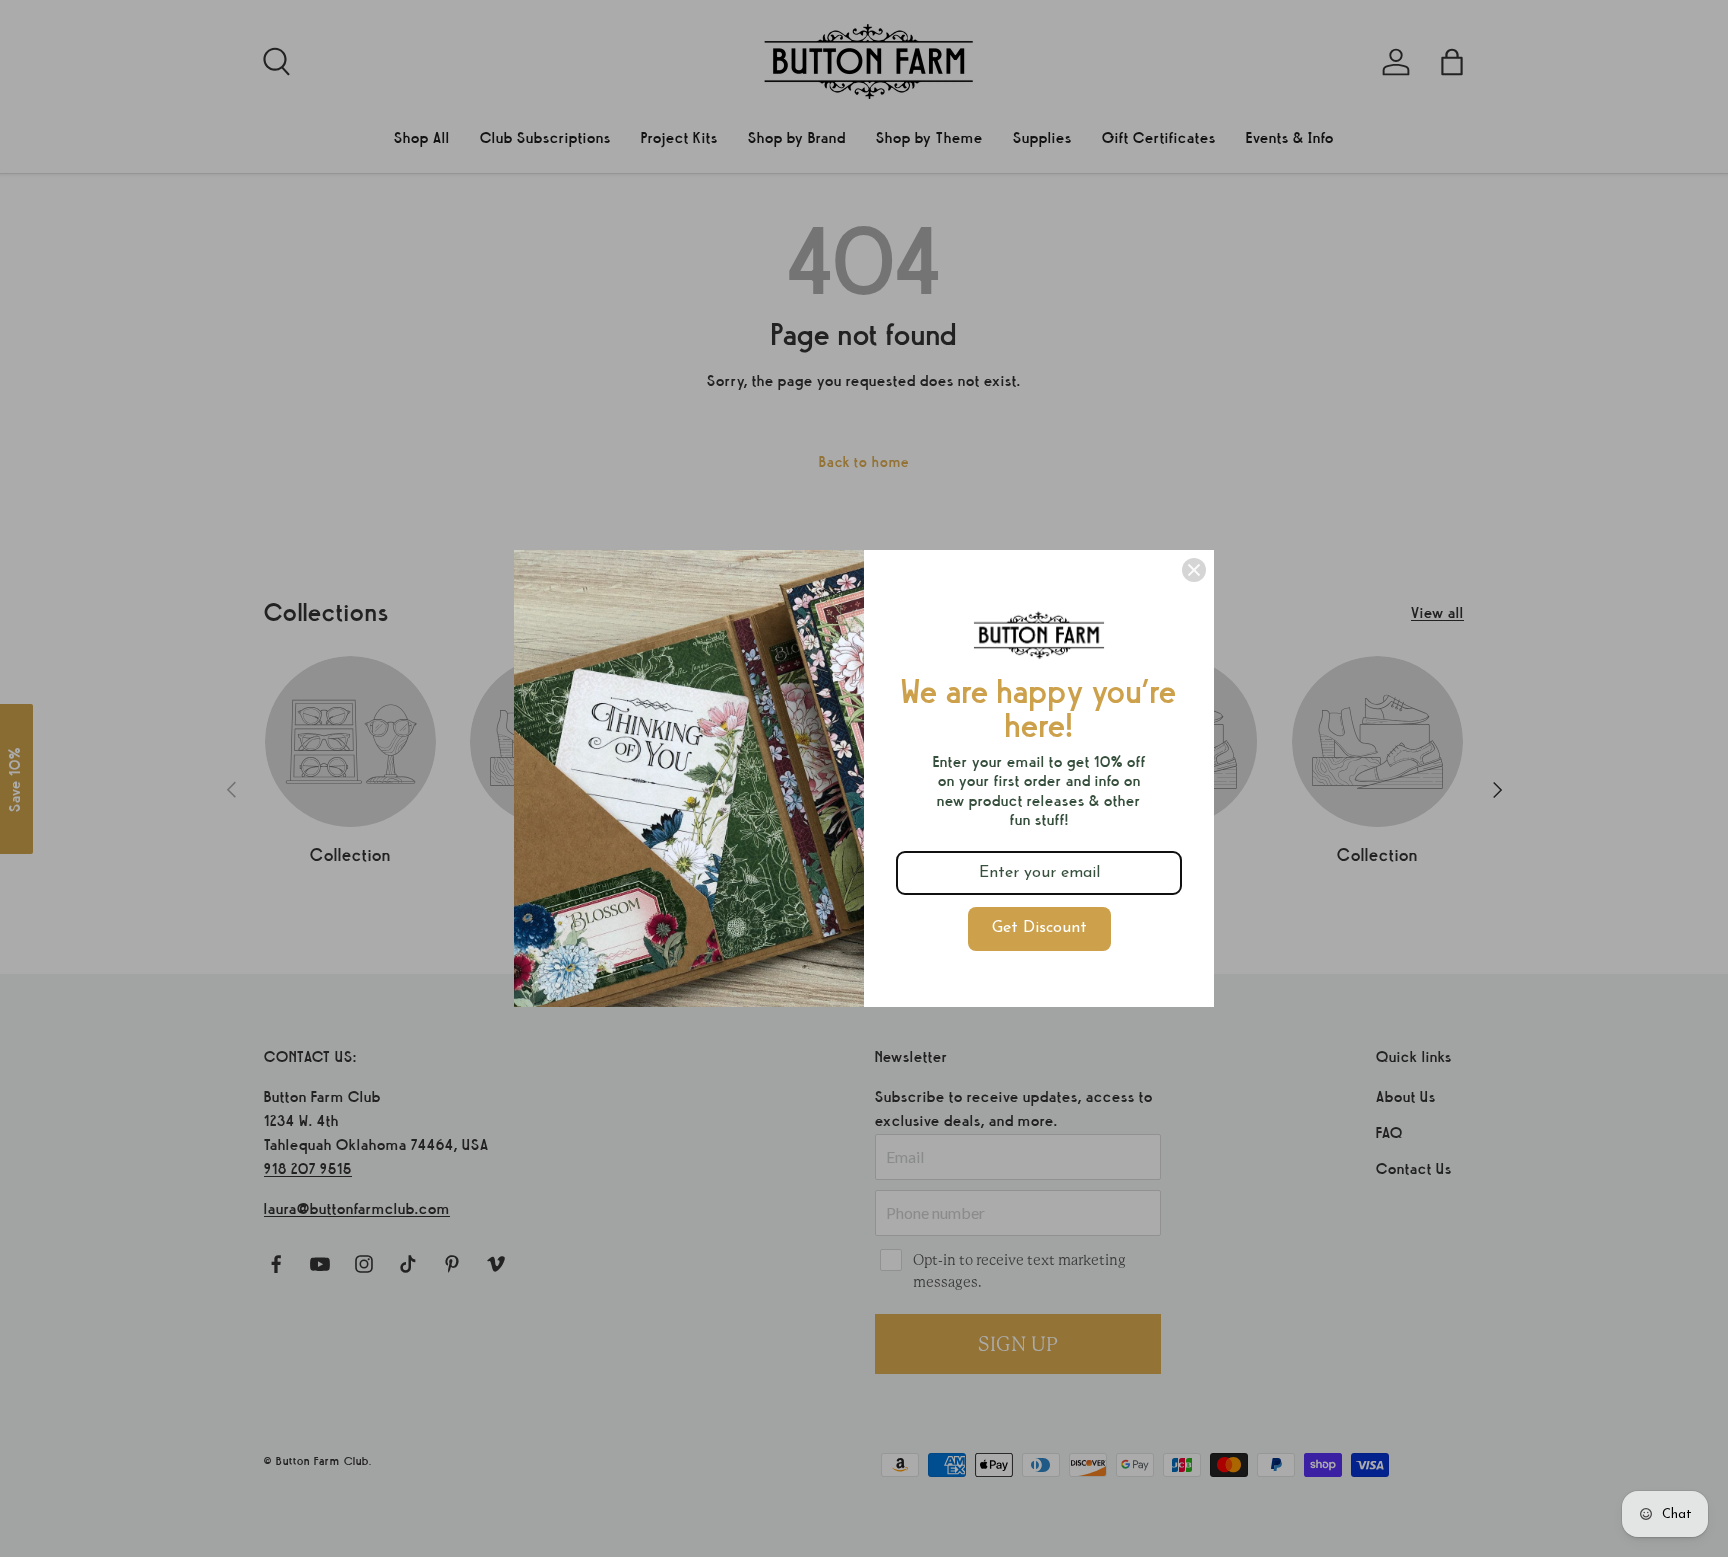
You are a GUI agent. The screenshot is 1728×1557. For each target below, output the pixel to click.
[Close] (1194, 570)
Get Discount (1039, 928)
